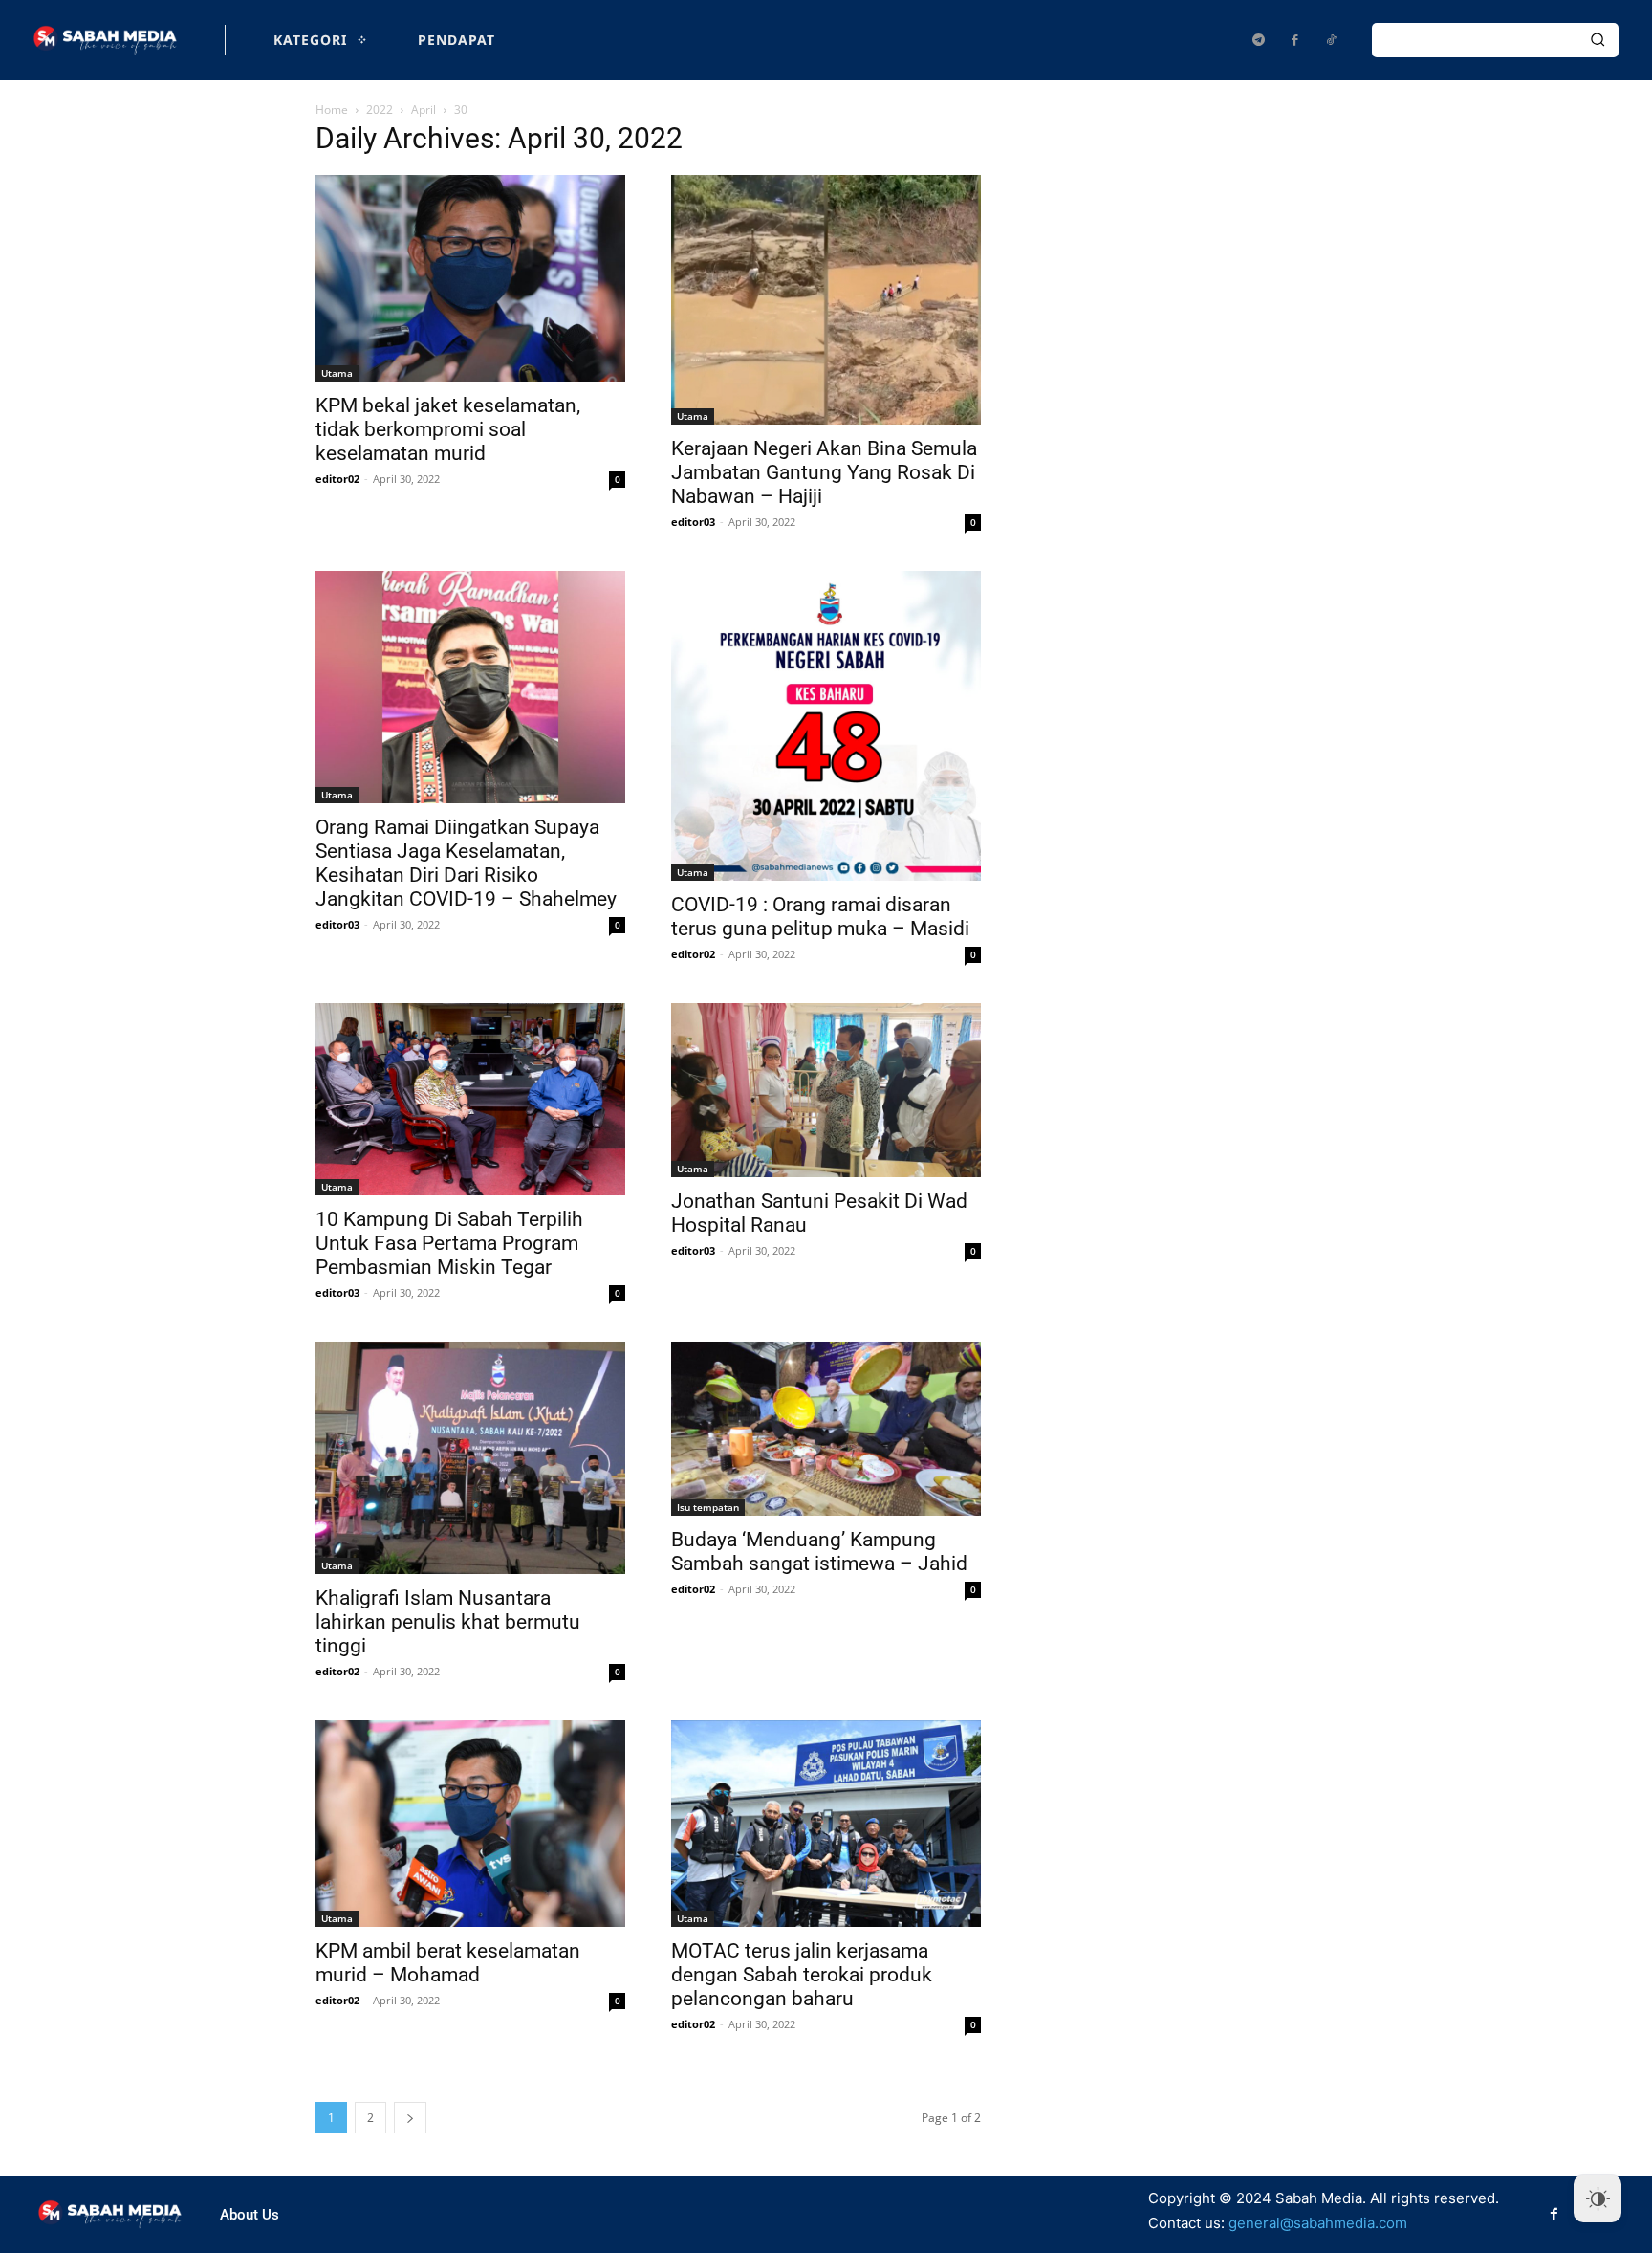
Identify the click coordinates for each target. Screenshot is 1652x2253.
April (424, 109)
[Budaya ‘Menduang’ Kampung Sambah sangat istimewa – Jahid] (826, 1429)
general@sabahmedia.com (1318, 2223)
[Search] (1598, 40)
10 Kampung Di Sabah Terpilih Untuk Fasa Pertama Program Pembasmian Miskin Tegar (449, 1243)
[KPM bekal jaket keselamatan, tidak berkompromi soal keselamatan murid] (470, 278)
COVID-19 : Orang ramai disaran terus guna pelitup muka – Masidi (820, 917)
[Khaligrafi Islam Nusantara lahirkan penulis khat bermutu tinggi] (470, 1458)
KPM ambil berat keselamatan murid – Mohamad (448, 1963)
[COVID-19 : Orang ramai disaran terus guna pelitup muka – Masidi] (826, 726)
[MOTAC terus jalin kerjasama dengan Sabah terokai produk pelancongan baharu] (826, 1824)
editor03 (693, 522)
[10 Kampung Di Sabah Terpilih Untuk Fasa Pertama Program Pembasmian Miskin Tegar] (470, 1099)
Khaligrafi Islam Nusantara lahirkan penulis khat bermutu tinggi (448, 1622)
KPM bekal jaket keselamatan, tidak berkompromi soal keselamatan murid (448, 429)
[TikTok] (1331, 40)
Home (332, 109)
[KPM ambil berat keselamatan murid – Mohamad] (470, 1824)
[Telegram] (1258, 40)
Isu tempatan (708, 1507)
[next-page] (410, 2118)
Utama (337, 373)
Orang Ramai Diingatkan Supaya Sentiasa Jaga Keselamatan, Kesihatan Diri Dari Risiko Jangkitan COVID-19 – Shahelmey (466, 863)
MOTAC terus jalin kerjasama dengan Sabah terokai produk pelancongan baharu (802, 1975)
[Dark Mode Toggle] (1598, 2198)
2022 (380, 109)
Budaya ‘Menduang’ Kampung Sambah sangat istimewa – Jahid (819, 1552)
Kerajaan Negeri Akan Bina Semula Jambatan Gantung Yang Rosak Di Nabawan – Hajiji (824, 472)
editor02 (337, 479)
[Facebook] (1294, 40)
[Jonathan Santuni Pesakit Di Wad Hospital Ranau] (826, 1090)
